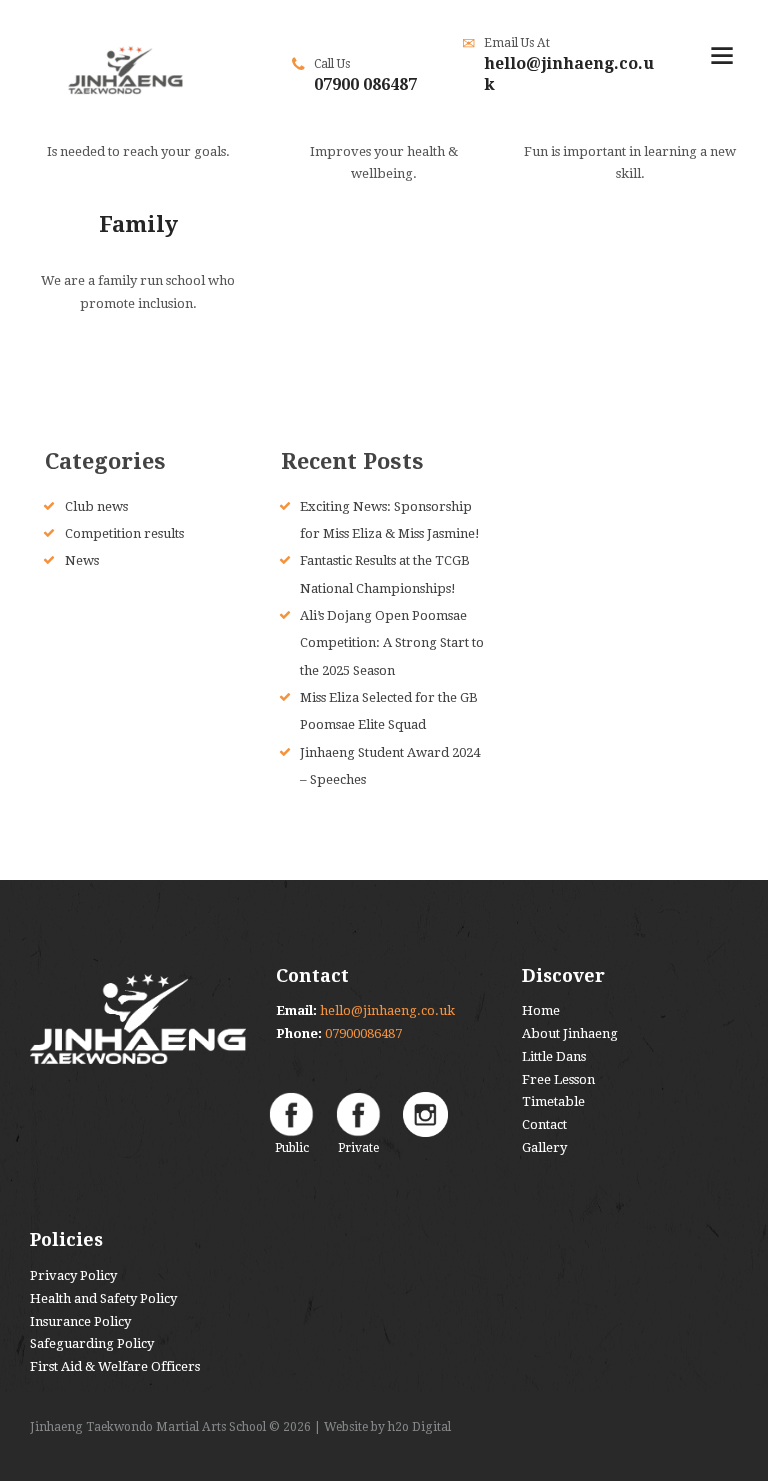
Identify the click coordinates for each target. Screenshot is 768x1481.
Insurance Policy (80, 1321)
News (82, 560)
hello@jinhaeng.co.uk (387, 1010)
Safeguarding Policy (92, 1343)
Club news (96, 506)
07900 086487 (365, 84)
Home (541, 1010)
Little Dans (554, 1056)
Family (138, 224)
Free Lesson (558, 1079)
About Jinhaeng (570, 1033)
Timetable (553, 1101)
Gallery (544, 1147)
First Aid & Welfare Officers (115, 1366)
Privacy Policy (73, 1275)
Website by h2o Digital (387, 1427)
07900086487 (363, 1033)
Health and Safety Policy (103, 1298)
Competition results (124, 533)
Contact (544, 1124)
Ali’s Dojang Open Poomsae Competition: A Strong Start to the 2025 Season (392, 643)
